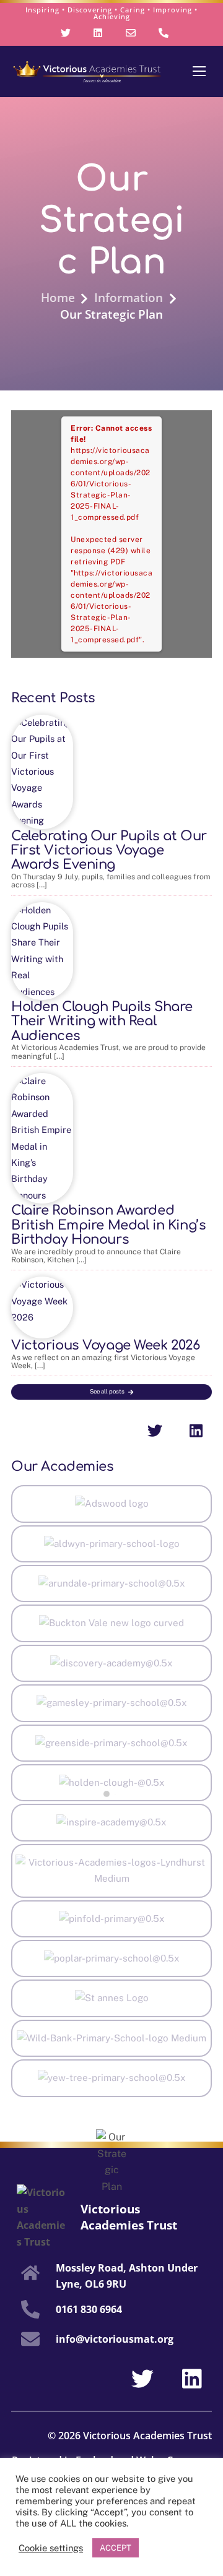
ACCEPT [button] (116, 2548)
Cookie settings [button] (51, 2548)
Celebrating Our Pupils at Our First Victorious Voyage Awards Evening (109, 851)
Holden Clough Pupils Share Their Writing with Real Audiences (102, 1021)
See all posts (107, 1391)
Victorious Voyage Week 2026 (106, 1345)
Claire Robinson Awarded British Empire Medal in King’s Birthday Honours (108, 1225)
